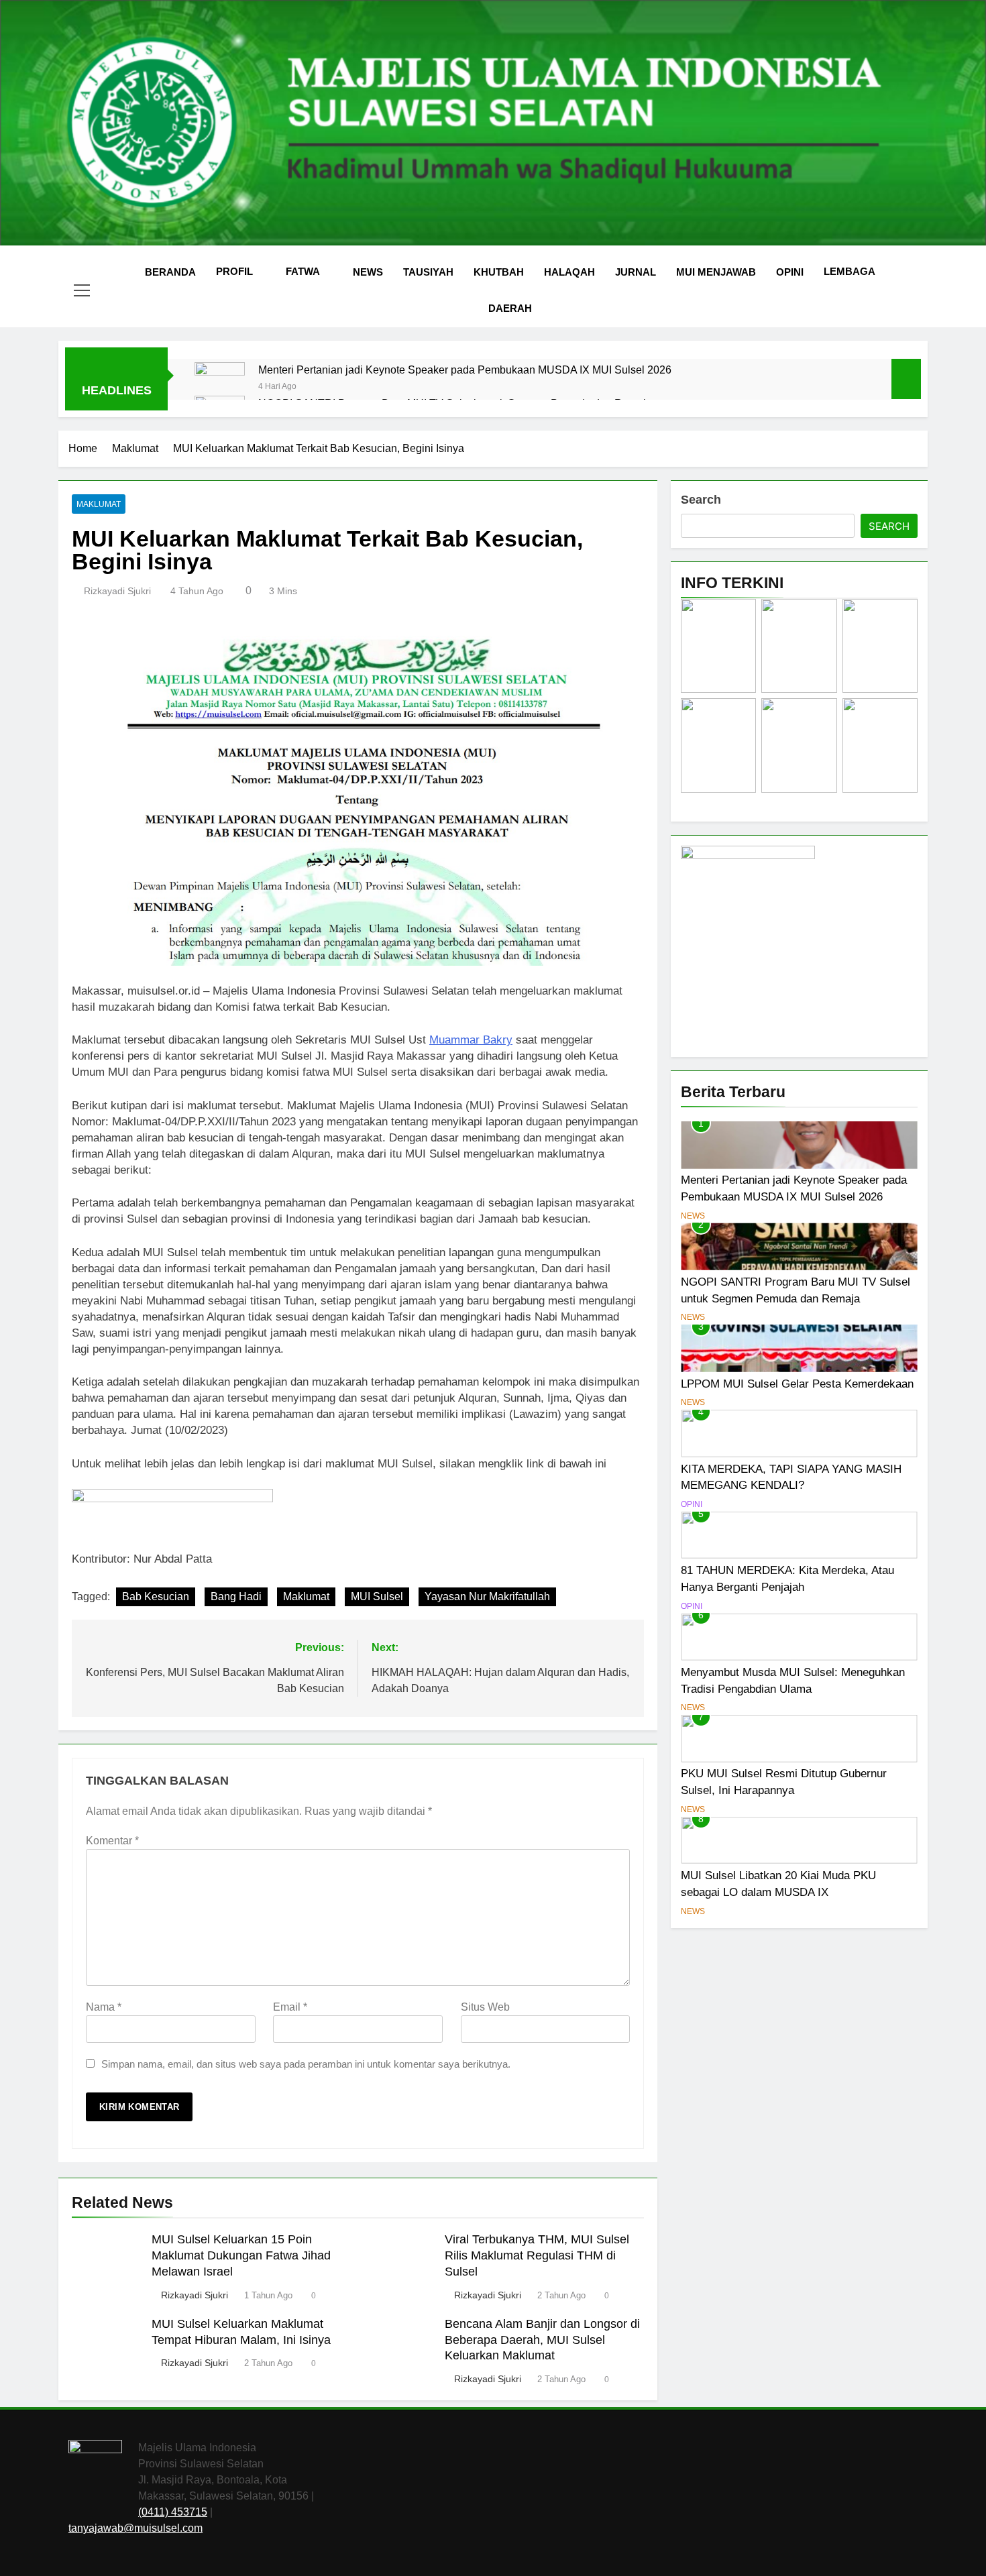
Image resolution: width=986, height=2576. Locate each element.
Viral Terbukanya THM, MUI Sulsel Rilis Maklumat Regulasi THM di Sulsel (537, 2255)
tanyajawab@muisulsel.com (135, 2528)
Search (701, 500)
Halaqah (569, 272)
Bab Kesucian (156, 1597)
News (368, 272)
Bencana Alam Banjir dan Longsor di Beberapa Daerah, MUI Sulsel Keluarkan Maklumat (542, 2340)
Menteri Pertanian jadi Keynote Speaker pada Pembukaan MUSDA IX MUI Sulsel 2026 (465, 370)
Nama (104, 2007)
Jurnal (636, 272)
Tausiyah (428, 272)
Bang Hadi (236, 1597)
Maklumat (99, 504)
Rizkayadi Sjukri (117, 591)
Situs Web (485, 2007)
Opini (790, 272)
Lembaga (850, 271)
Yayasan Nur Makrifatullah (487, 1597)
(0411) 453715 (173, 2512)
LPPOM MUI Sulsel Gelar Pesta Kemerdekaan (797, 1384)
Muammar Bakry (471, 1040)
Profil (234, 271)
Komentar (112, 1841)
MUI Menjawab (716, 272)
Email (290, 2007)
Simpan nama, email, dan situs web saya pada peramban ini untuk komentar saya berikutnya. (306, 2064)
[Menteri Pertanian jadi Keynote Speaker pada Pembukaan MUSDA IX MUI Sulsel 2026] (220, 387)
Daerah (510, 308)
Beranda (170, 272)
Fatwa (303, 271)
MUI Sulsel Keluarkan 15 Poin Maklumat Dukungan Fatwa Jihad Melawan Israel (241, 2255)
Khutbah (499, 272)
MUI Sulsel (377, 1597)
